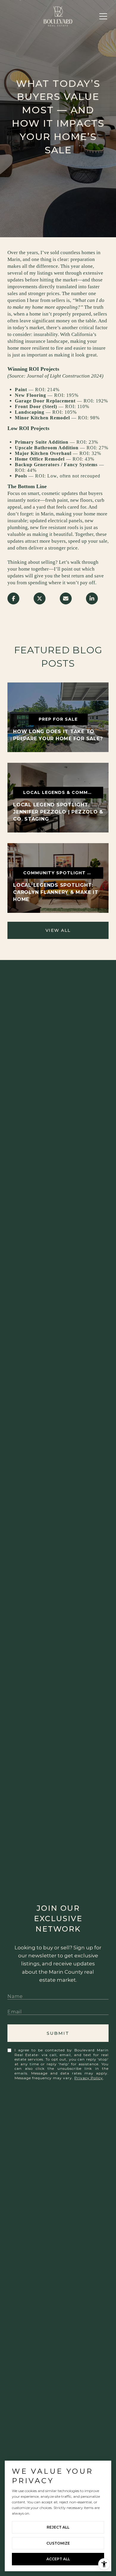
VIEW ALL (58, 930)
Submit (58, 2033)
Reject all (58, 2527)
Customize (58, 2543)
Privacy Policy (89, 2078)
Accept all (58, 2559)
